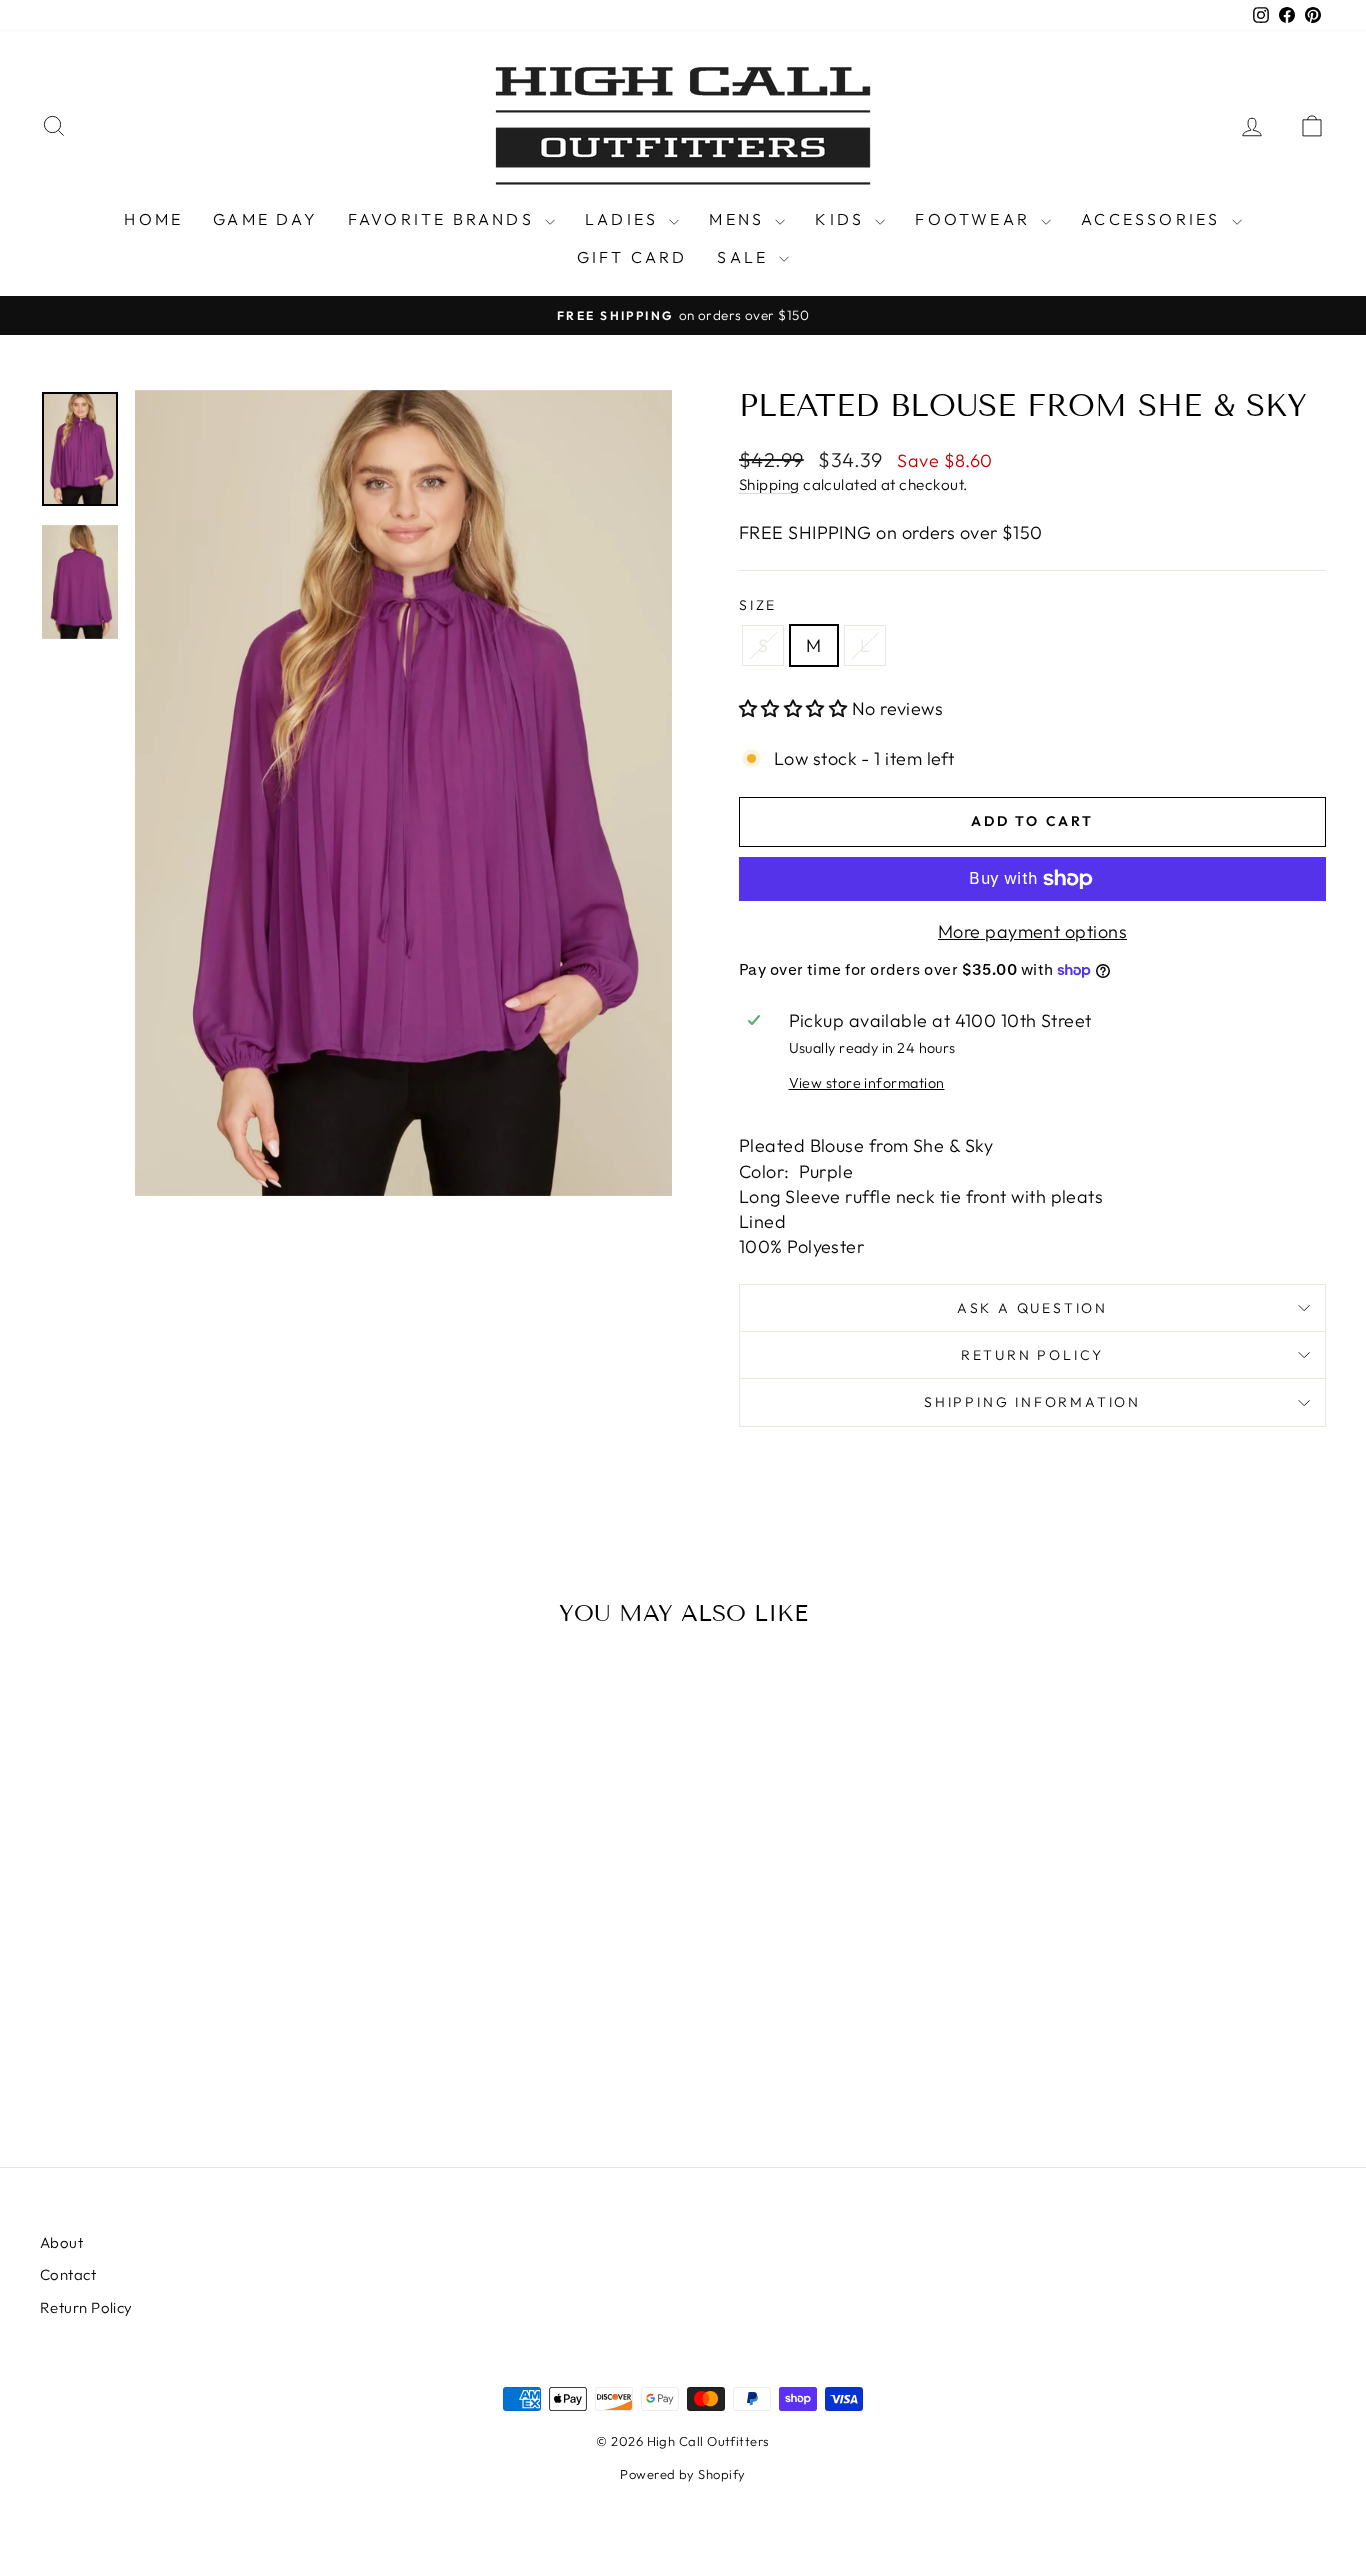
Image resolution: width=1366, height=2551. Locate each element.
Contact (68, 2274)
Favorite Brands (444, 219)
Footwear (975, 219)
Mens (739, 219)
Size (758, 605)
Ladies (624, 219)
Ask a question (1032, 1308)
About (61, 2242)
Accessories (1153, 219)
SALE (745, 257)
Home (153, 219)
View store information (867, 1083)
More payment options (1032, 931)
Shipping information (1032, 1402)
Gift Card (632, 257)
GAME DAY (265, 219)
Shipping (769, 484)
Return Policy (1032, 1355)
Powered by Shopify (682, 2474)
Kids (842, 219)
